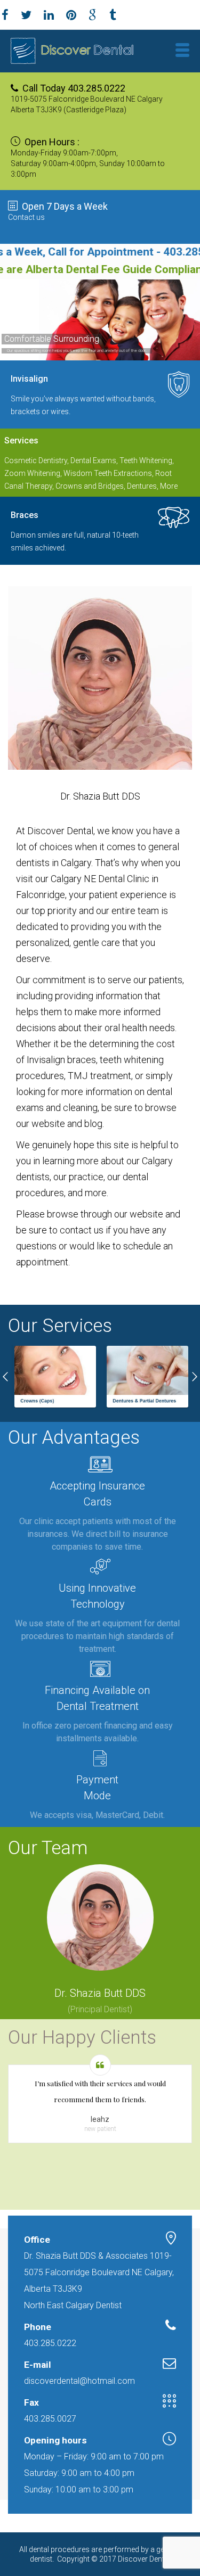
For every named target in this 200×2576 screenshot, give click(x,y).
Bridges (111, 486)
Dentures (142, 486)
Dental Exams (93, 460)
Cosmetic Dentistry (36, 460)
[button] (5, 1377)
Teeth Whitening (146, 460)
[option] (54, 1377)
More (169, 486)
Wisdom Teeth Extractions (108, 473)
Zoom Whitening (32, 473)
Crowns (69, 486)
